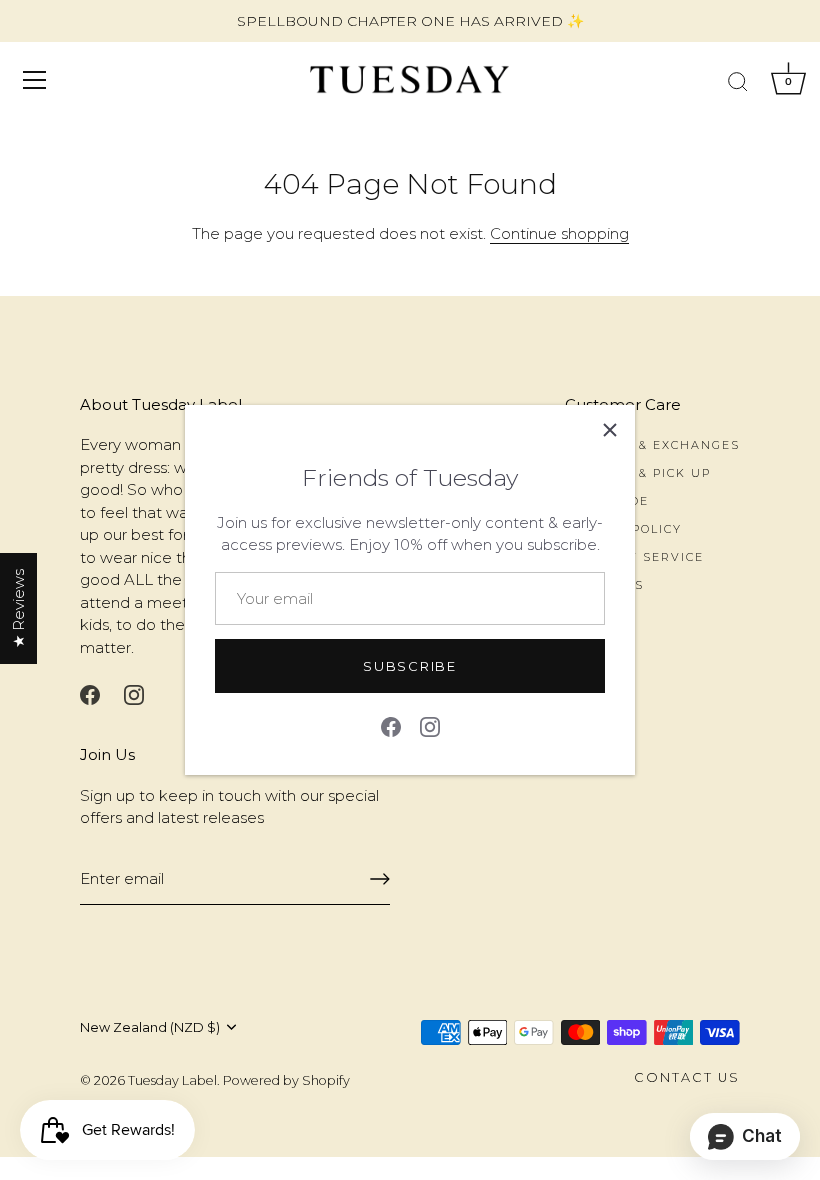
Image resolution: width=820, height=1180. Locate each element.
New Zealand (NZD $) (150, 1027)
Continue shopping (559, 233)
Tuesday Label (172, 1080)
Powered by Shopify (286, 1080)
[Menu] (35, 80)
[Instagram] (430, 725)
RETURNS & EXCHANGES (652, 445)
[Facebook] (391, 725)
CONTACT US (687, 1077)
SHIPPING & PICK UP (638, 473)
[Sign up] (380, 879)
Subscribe (409, 666)
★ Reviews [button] (18, 608)
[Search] (738, 83)
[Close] (610, 430)
